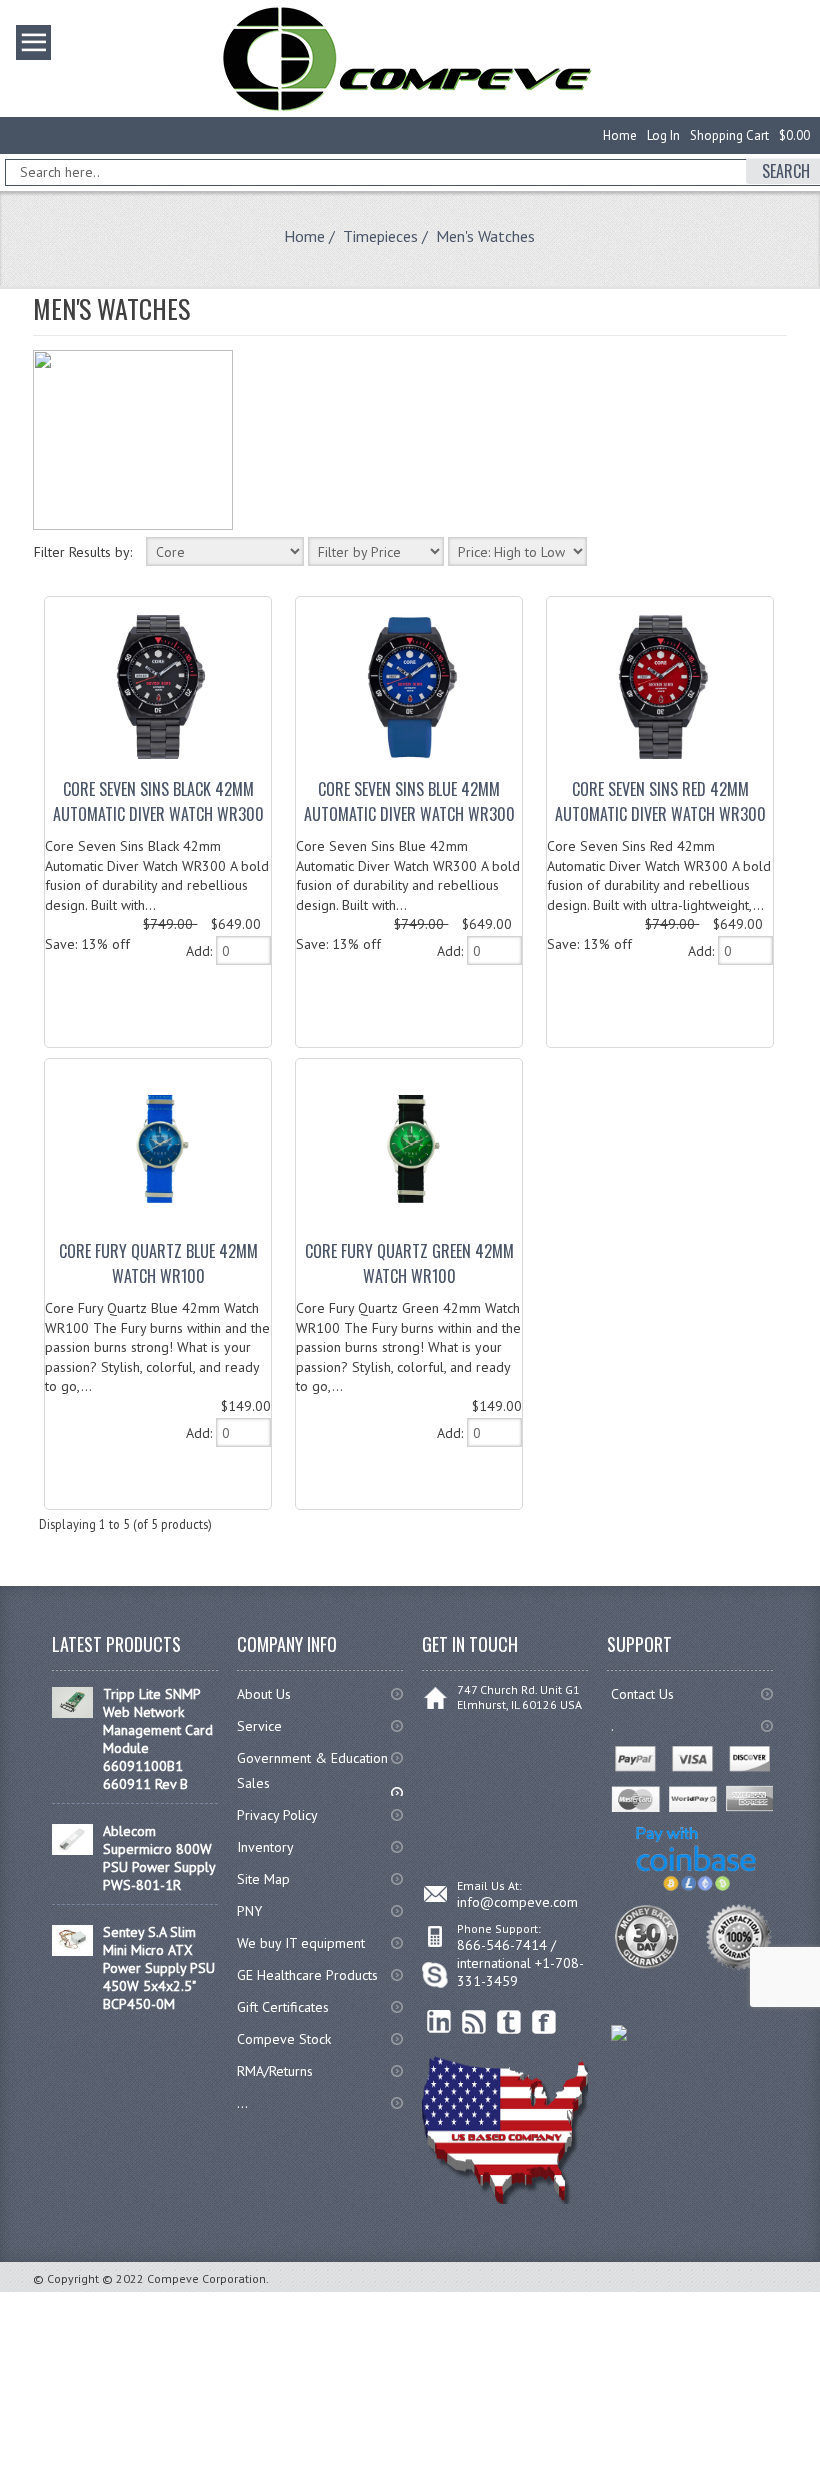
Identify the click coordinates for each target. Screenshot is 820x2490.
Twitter (509, 2022)
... (242, 2103)
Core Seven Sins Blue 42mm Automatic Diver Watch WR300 (409, 801)
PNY (249, 1911)
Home (620, 135)
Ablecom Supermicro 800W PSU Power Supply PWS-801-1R (159, 1858)
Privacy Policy (277, 1815)
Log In (663, 135)
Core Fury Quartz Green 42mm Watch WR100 (409, 1263)
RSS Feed (474, 2022)
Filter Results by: (83, 552)
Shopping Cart (729, 135)
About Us (264, 1694)
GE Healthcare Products (307, 1975)
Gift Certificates (283, 2007)
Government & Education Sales (312, 1770)
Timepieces (380, 236)
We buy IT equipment (301, 1943)
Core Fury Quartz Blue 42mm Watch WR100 (158, 1263)
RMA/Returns (275, 2071)
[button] (819, 2489)
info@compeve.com (517, 1902)
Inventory (265, 1847)
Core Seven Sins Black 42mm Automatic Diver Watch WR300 (158, 801)
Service (259, 1726)
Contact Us (642, 1694)
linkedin (439, 2022)
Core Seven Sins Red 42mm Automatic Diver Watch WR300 (660, 801)
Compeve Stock (284, 2039)
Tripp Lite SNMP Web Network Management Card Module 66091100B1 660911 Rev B (158, 1739)
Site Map (263, 1879)
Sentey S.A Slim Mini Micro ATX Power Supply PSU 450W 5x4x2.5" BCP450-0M (159, 1968)
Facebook (544, 2022)
